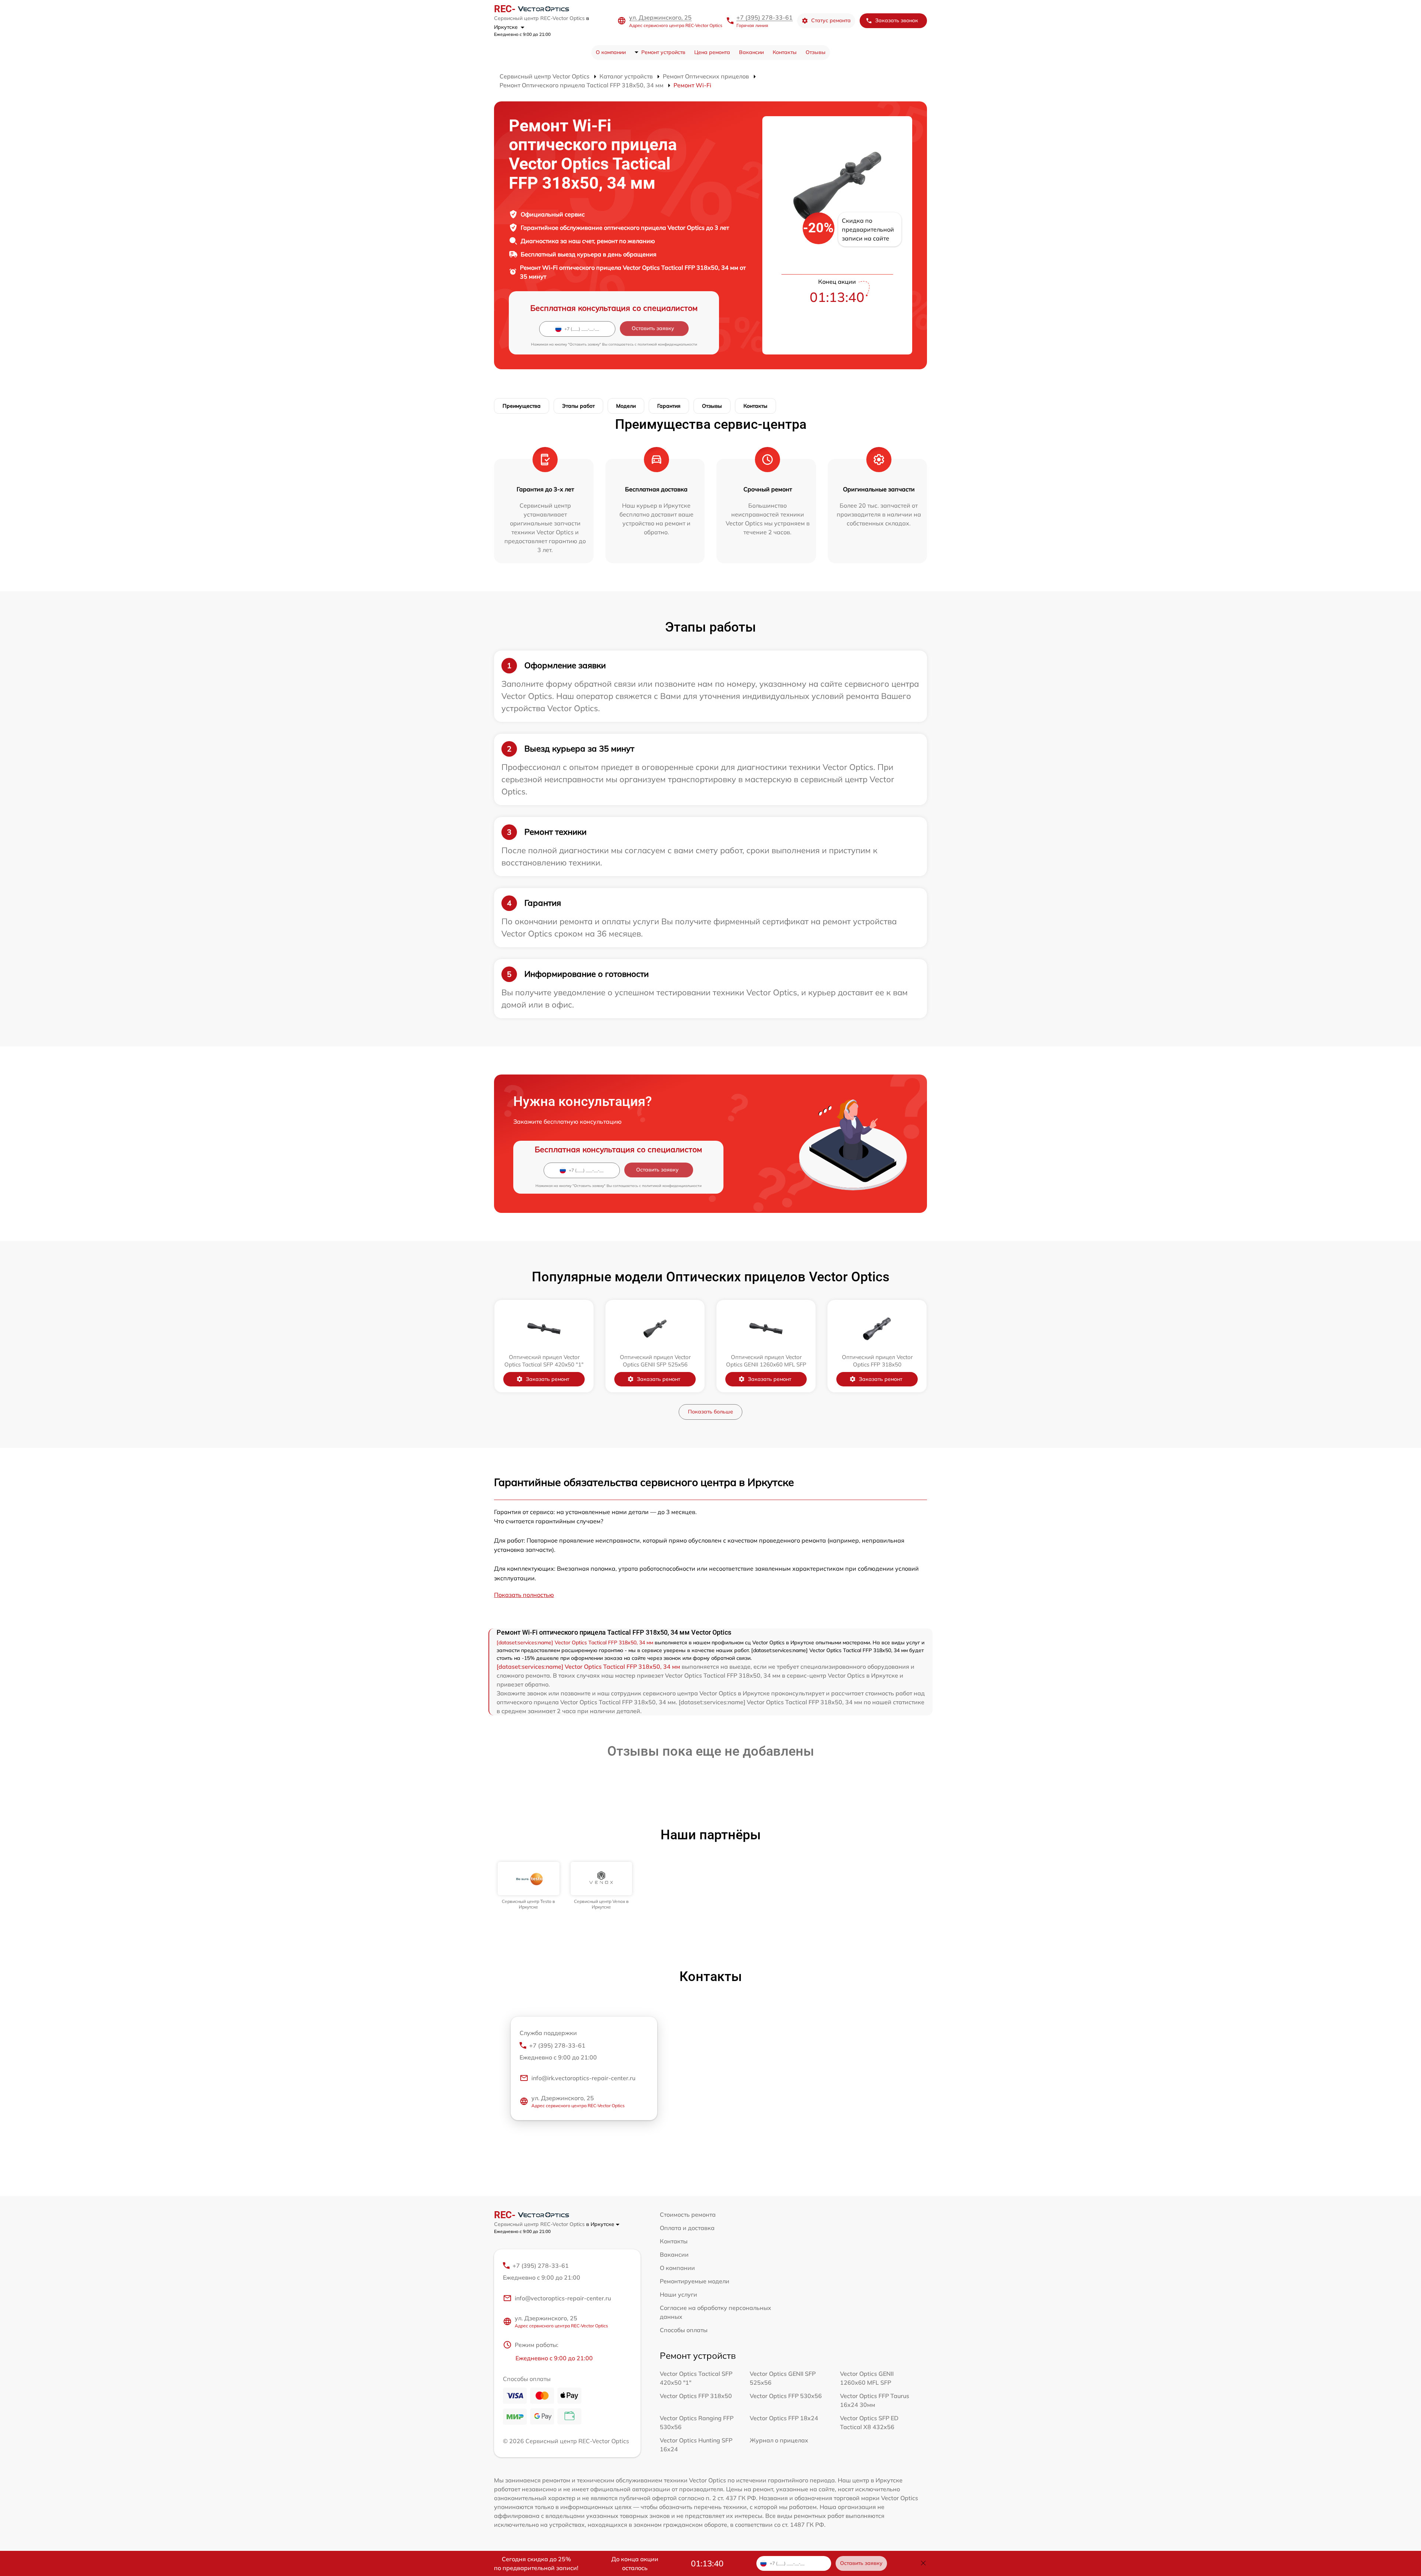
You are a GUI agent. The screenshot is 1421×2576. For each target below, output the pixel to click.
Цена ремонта (712, 52)
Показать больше (710, 1412)
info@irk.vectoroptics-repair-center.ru (583, 2078)
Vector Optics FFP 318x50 (696, 2396)
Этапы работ (578, 406)
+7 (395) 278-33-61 (765, 17)
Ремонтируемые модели (695, 2281)
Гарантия (669, 406)
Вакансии (751, 52)
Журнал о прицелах (779, 2440)
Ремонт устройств (663, 52)
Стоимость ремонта (688, 2215)
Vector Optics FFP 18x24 (784, 2418)
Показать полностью (524, 1595)
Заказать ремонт (547, 1379)
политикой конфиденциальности (667, 344)
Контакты (785, 52)
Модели (626, 406)
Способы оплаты (684, 2330)
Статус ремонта (831, 20)
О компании (611, 52)
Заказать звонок (897, 20)
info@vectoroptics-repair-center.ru (563, 2298)
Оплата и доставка (687, 2228)
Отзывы (816, 52)
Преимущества (522, 406)
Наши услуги (678, 2294)
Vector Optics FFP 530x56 (786, 2396)
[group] (529, 1886)
